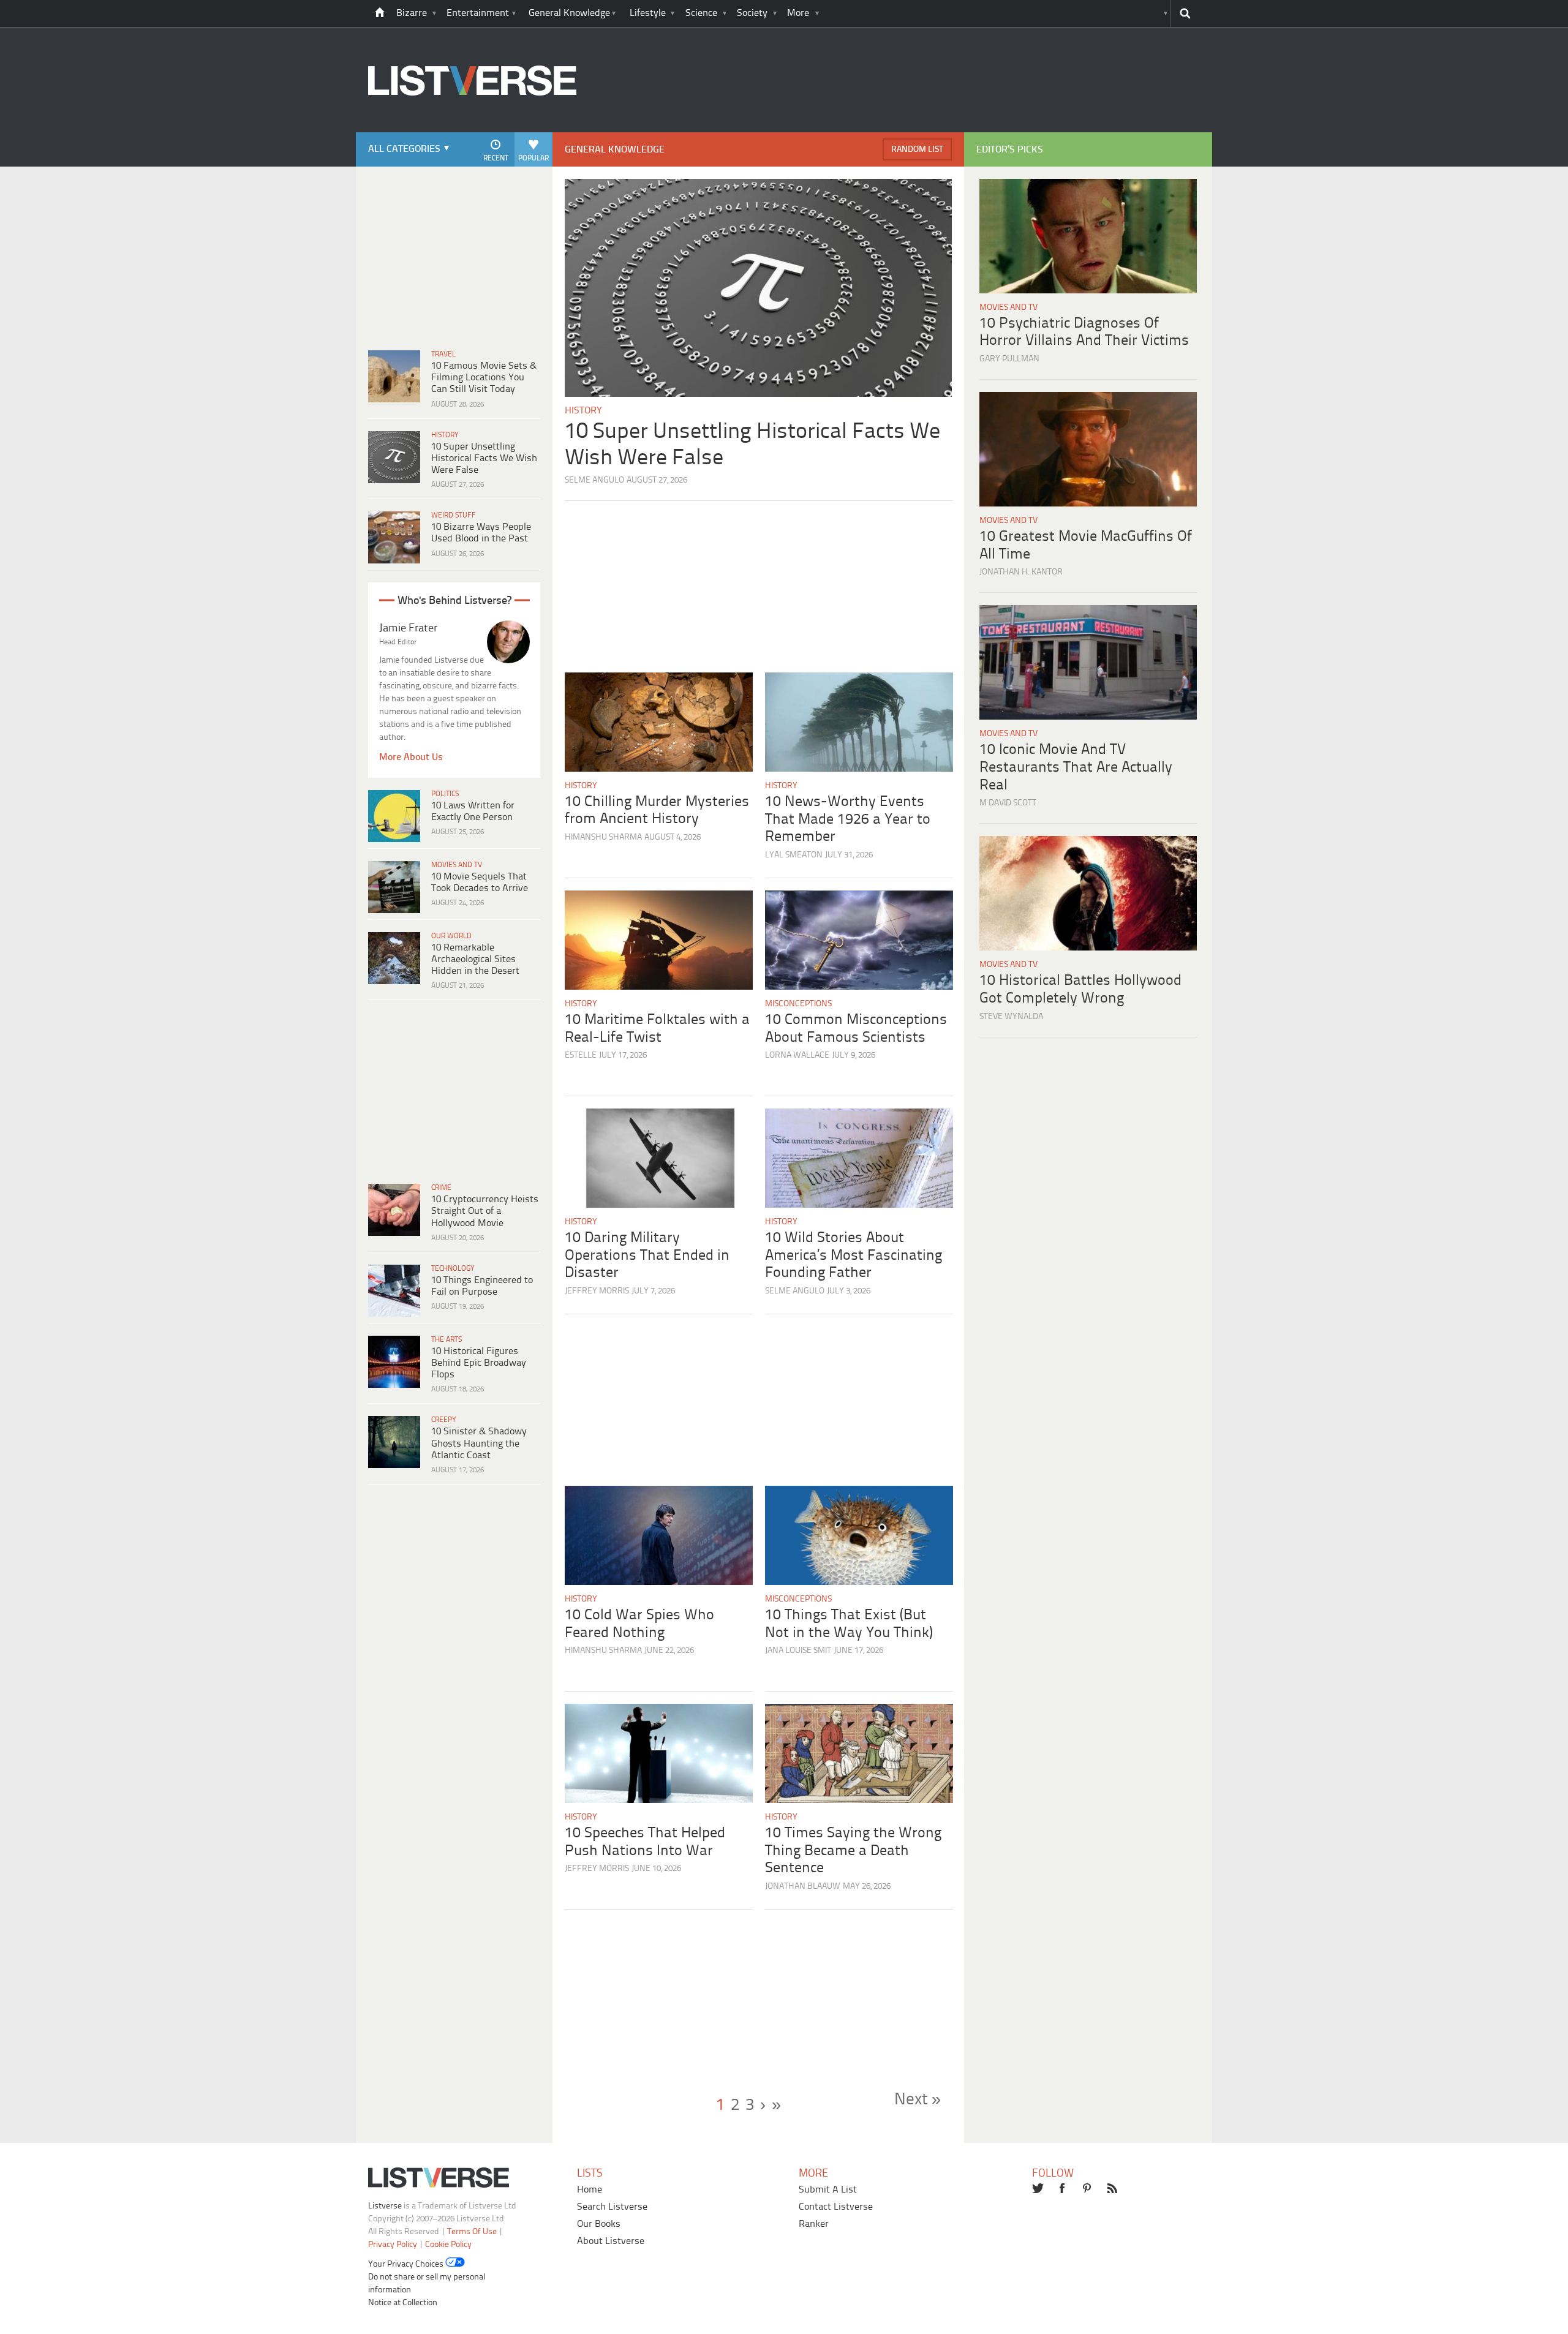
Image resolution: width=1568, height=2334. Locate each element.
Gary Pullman (1009, 359)
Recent (496, 158)
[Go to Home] (472, 131)
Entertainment (478, 13)
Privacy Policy (393, 2245)
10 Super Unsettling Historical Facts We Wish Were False (484, 458)
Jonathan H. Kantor (1021, 572)
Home (590, 2190)
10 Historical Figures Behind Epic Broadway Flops (479, 1363)
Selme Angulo (594, 480)
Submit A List (828, 2190)
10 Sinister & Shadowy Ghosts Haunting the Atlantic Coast (479, 1443)
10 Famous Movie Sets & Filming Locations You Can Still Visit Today (484, 378)
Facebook (1063, 2189)
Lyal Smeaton (794, 855)
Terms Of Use (472, 2232)
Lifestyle (648, 13)
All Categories (404, 149)
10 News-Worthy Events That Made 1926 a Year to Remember (848, 820)
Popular (533, 158)
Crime (441, 1188)
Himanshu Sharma (603, 838)
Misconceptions (798, 1004)
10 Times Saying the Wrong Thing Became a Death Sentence (853, 1851)
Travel (443, 354)
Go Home (380, 13)
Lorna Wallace (797, 1056)
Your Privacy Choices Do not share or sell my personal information (427, 2277)
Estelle (581, 1056)
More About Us (411, 757)
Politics (445, 794)
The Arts (447, 1340)
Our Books (599, 2224)
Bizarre (412, 13)
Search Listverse (612, 2207)
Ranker (814, 2224)
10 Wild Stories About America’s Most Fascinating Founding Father (854, 1256)
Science (701, 13)
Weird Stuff (454, 515)
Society (752, 13)
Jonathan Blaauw (803, 1887)
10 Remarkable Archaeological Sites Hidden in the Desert (475, 959)
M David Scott (1008, 803)
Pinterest (1088, 2189)
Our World (451, 936)
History (445, 435)
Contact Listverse (836, 2207)
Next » (918, 2100)
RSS (1114, 2189)
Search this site (1185, 13)
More (798, 13)
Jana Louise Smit (798, 1651)
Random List (917, 150)
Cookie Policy (448, 2245)
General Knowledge (569, 13)
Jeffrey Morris (597, 1291)
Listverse (385, 2206)
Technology (453, 1269)
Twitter (1038, 2189)
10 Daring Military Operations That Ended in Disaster (647, 1256)
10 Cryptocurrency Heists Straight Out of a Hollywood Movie (485, 1211)
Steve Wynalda (1011, 1017)
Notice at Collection (403, 2303)
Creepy (444, 1420)
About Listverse (611, 2241)
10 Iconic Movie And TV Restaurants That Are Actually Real (1076, 768)
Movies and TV (457, 865)
